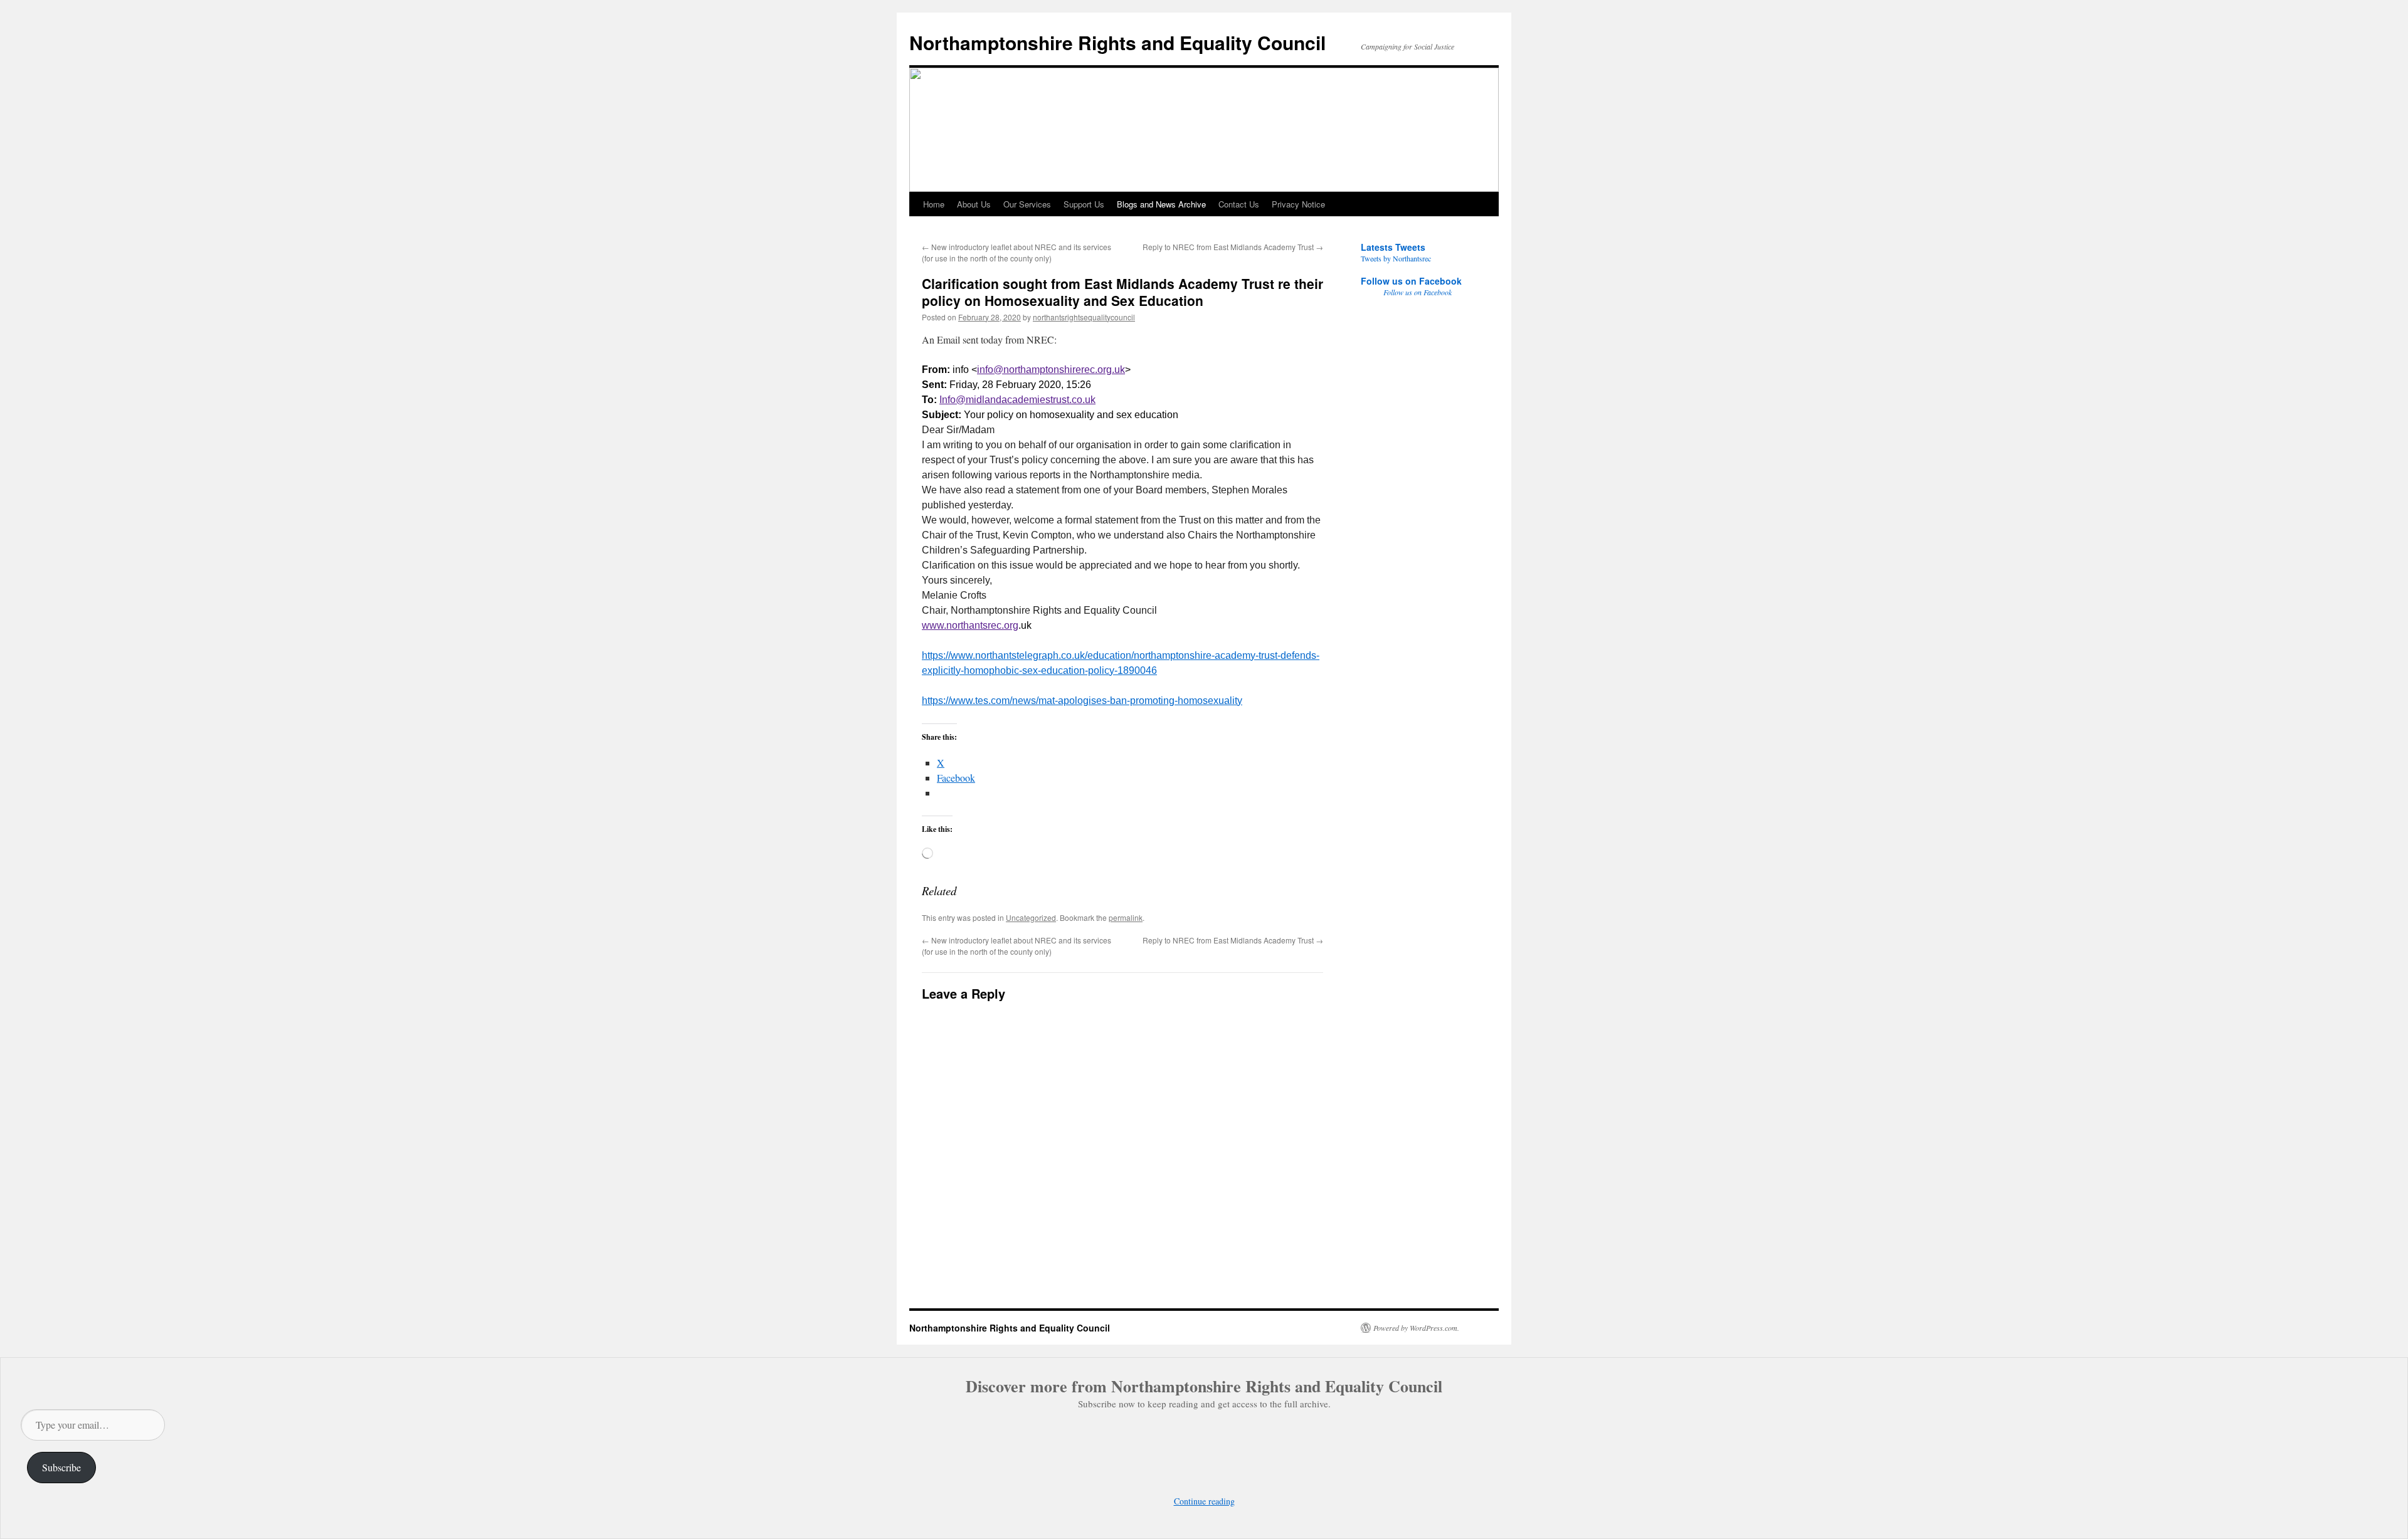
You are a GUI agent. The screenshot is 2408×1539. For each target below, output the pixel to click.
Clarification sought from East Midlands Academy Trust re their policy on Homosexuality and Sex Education (1122, 292)
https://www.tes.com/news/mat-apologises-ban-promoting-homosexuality (1082, 701)
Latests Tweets (1393, 247)
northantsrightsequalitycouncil (1084, 317)
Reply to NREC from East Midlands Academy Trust (1233, 247)
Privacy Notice (1298, 204)
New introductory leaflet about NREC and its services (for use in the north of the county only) (1017, 252)
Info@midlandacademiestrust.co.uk (1017, 400)
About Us (974, 204)
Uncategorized (1031, 917)
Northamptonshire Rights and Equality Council (1117, 42)
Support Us (1084, 204)
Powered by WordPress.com (1415, 1328)
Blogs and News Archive (1161, 204)
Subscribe (61, 1467)
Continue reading (1204, 1501)
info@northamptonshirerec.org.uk (1051, 370)
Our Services (1027, 204)
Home (934, 204)
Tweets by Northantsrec (1396, 258)
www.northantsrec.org (970, 625)
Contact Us (1239, 204)
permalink (1126, 917)
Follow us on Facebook (1411, 281)
